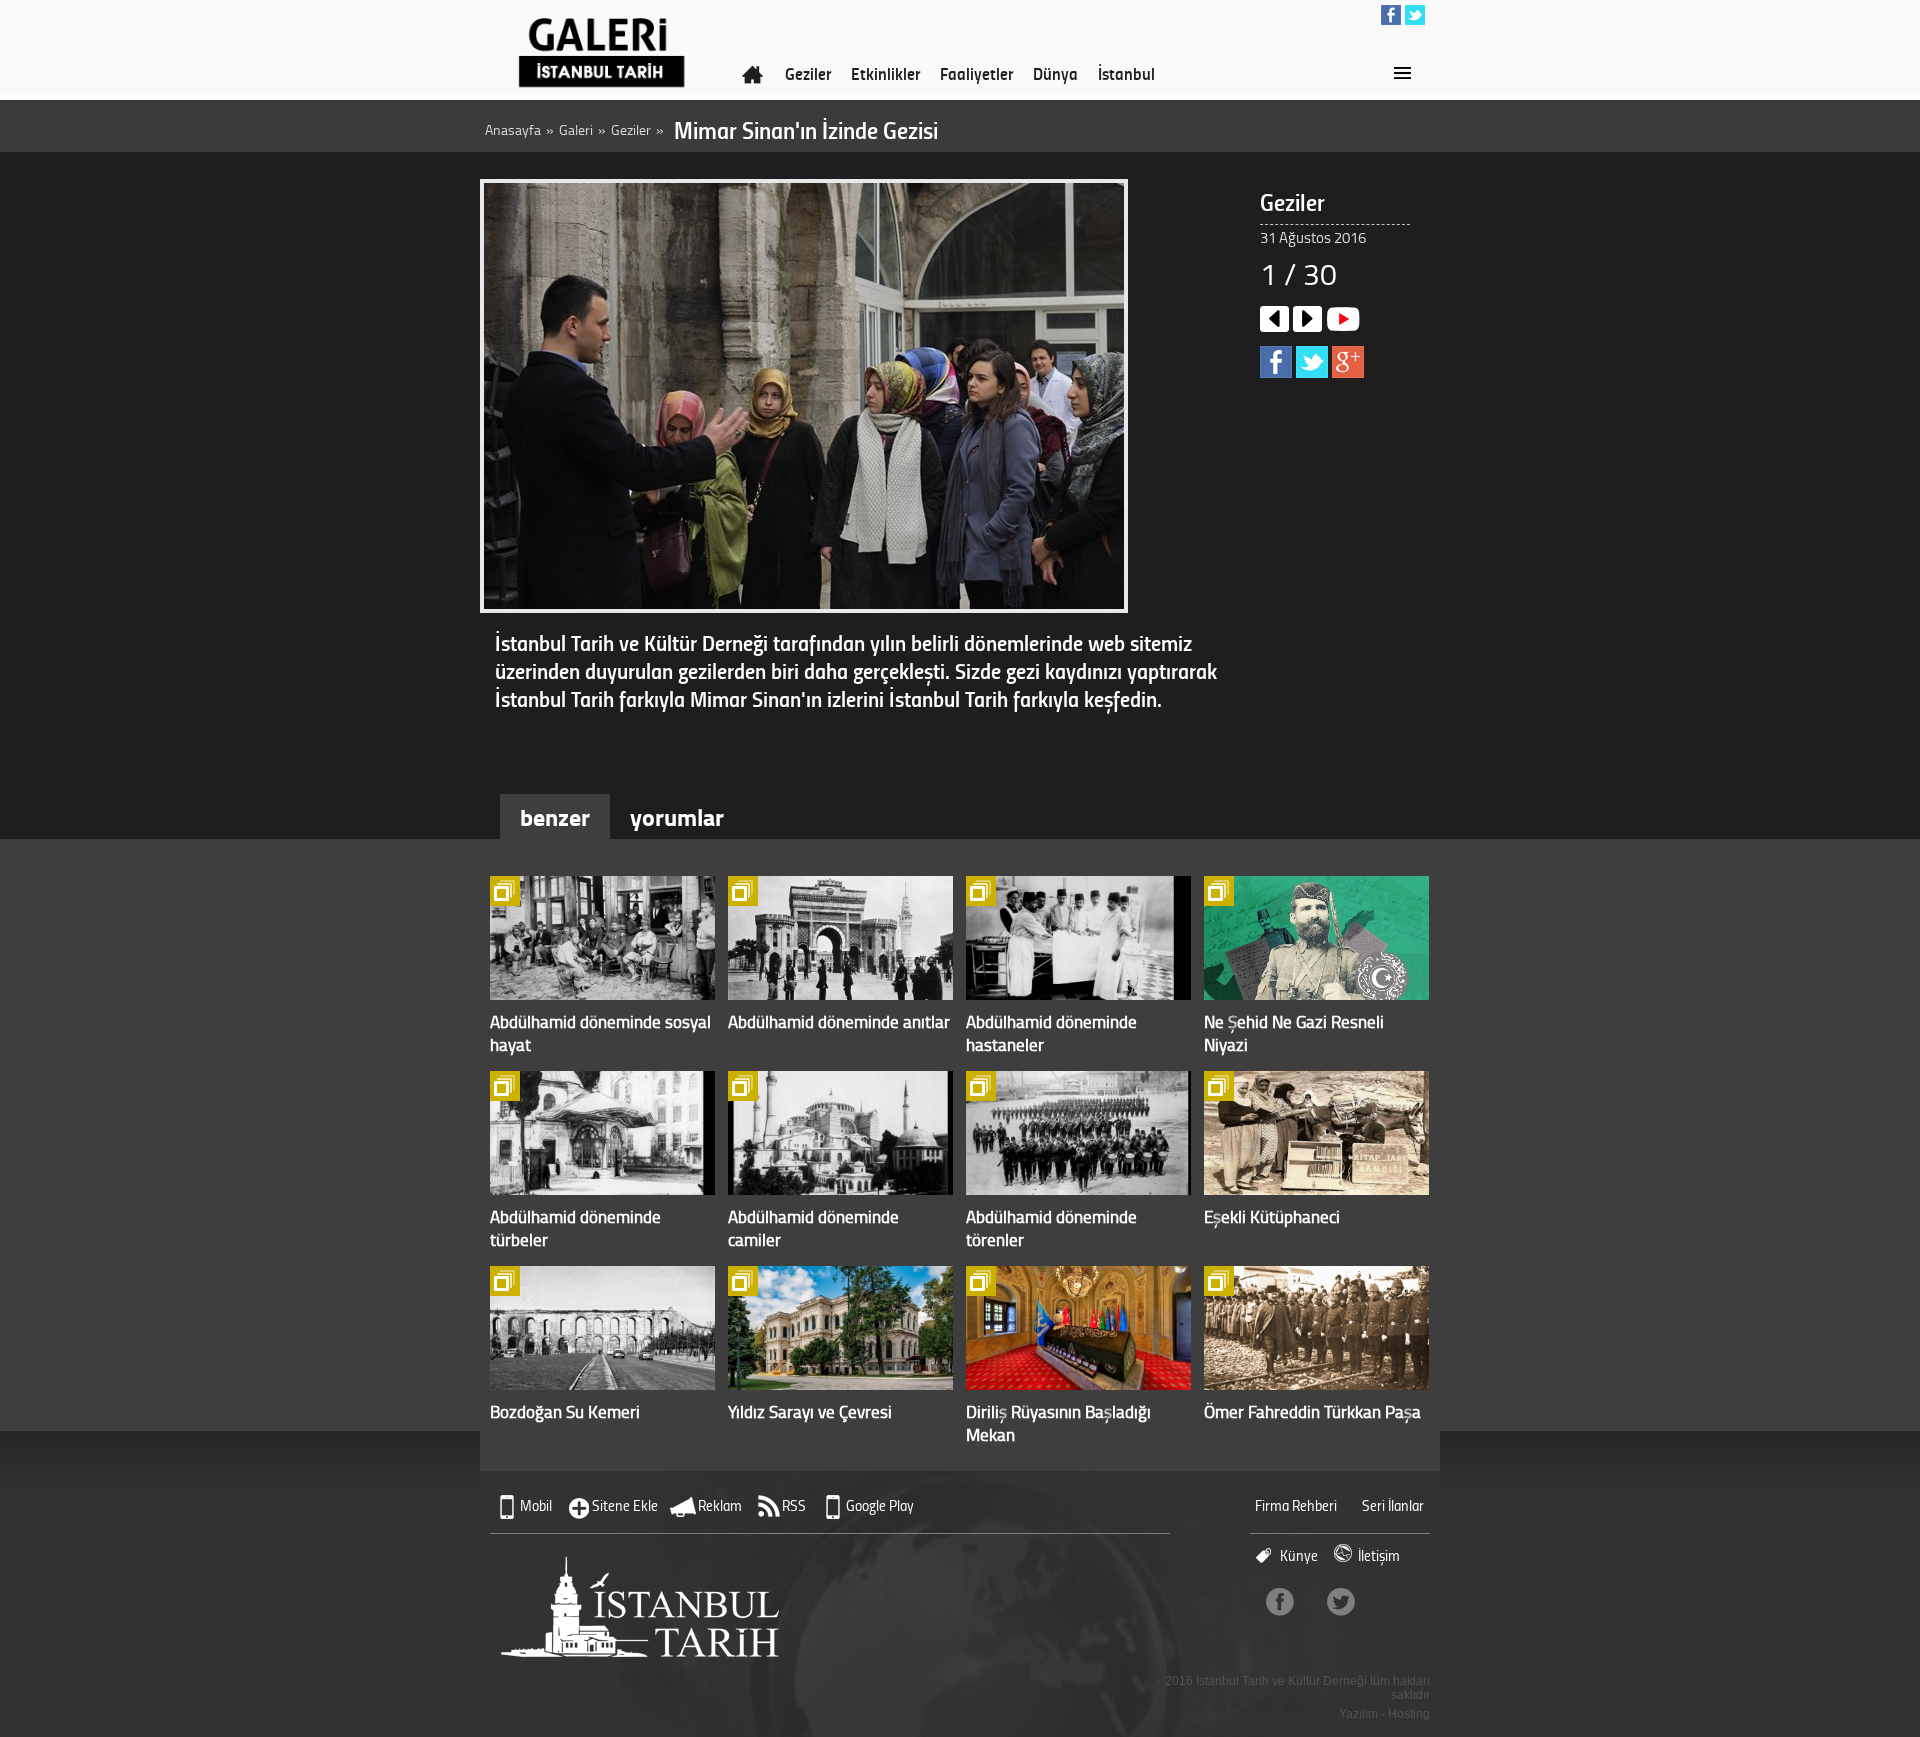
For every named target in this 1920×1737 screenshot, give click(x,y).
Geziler (808, 73)
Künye (1299, 1555)
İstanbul (1126, 73)
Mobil (536, 1505)
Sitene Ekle (625, 1505)
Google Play (880, 1505)
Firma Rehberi (1296, 1505)
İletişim (1379, 1555)
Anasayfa (513, 129)
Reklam (720, 1505)
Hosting (1409, 1714)
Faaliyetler (976, 73)
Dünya (1055, 73)
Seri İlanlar (1393, 1505)
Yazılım (1358, 1714)
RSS (794, 1505)
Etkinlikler (885, 73)
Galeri (576, 129)
